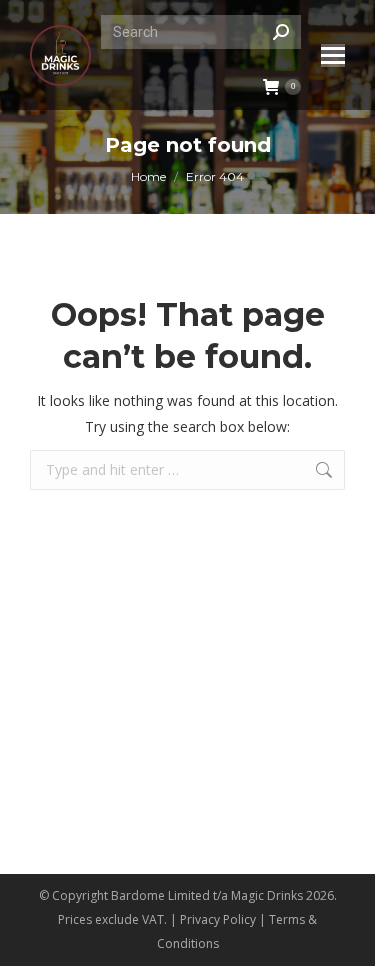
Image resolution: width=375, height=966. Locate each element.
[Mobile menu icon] (333, 55)
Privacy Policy (218, 919)
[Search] (281, 32)
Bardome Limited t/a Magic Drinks (207, 895)
